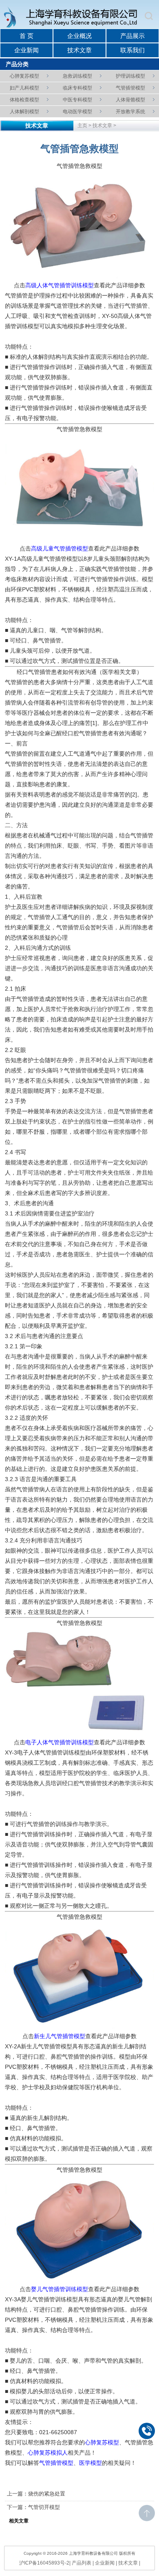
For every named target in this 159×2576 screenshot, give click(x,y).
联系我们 (132, 50)
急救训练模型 (77, 76)
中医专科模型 (77, 100)
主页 (82, 125)
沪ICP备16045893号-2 (44, 2563)
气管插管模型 (130, 88)
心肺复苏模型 (24, 76)
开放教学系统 (130, 112)
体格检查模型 (24, 100)
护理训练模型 (130, 76)
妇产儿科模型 (24, 88)
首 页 (26, 36)
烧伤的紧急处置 (47, 2494)
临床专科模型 (77, 88)
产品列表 (82, 2563)
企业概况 (79, 36)
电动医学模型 (77, 112)
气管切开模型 (44, 2507)
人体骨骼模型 (130, 100)
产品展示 (132, 36)
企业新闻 (26, 50)
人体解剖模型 (24, 112)
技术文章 (79, 50)
